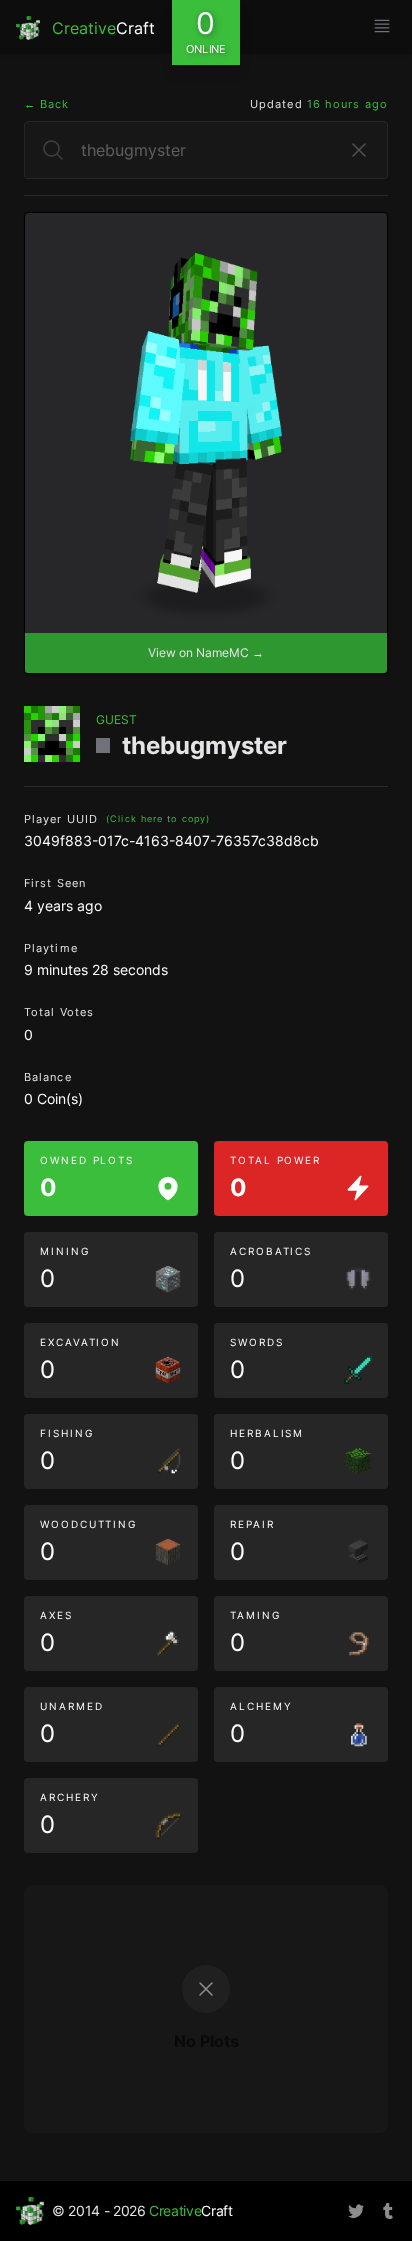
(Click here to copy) (158, 818)
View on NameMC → (206, 652)
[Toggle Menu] (382, 26)
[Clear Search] (359, 150)
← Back (47, 104)
